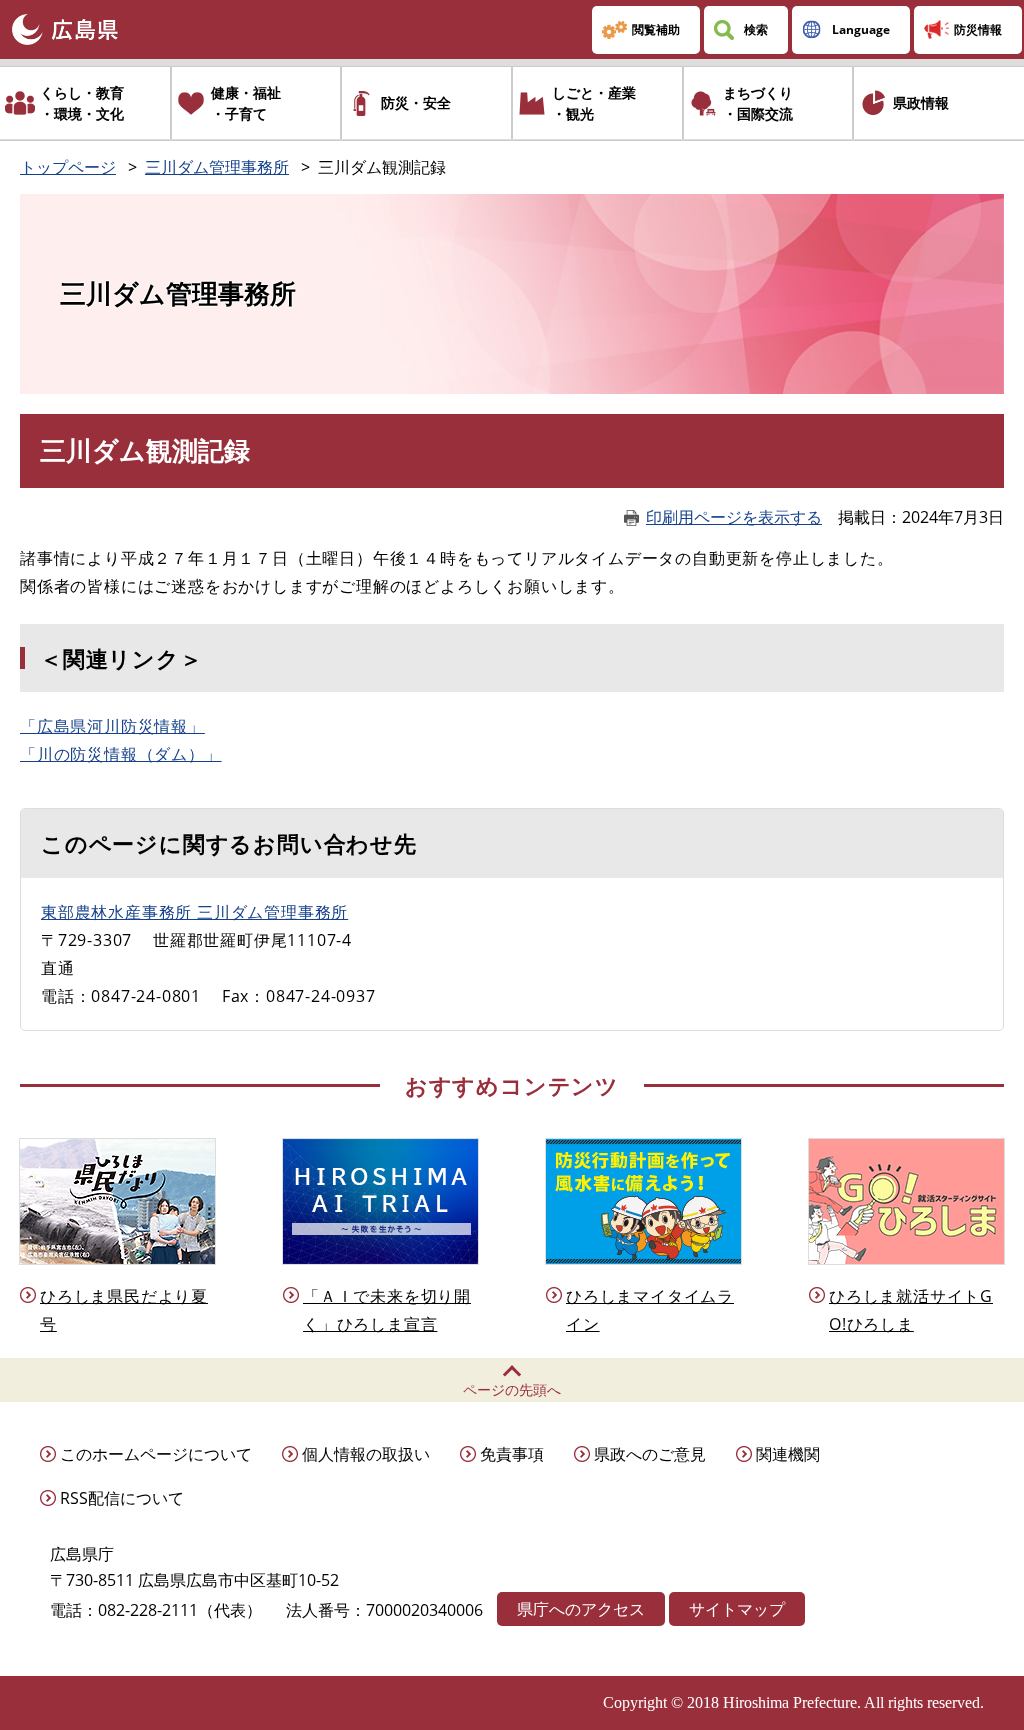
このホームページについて (156, 1454)
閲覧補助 (656, 29)
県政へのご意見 (650, 1454)
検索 (756, 29)
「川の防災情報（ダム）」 (121, 754)
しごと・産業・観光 (594, 103)
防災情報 (978, 29)
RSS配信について (122, 1498)
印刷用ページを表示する (734, 517)
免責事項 (512, 1454)
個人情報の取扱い (366, 1454)
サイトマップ (737, 1609)
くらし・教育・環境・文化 (82, 103)
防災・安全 (416, 102)
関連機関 (788, 1454)
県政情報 (921, 102)
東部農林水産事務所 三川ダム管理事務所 (194, 912)
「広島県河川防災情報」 (112, 726)
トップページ (68, 167)
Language (861, 29)
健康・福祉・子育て (246, 103)
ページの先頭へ (512, 1389)
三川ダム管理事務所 (217, 167)
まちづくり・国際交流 (758, 103)
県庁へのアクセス (581, 1609)
